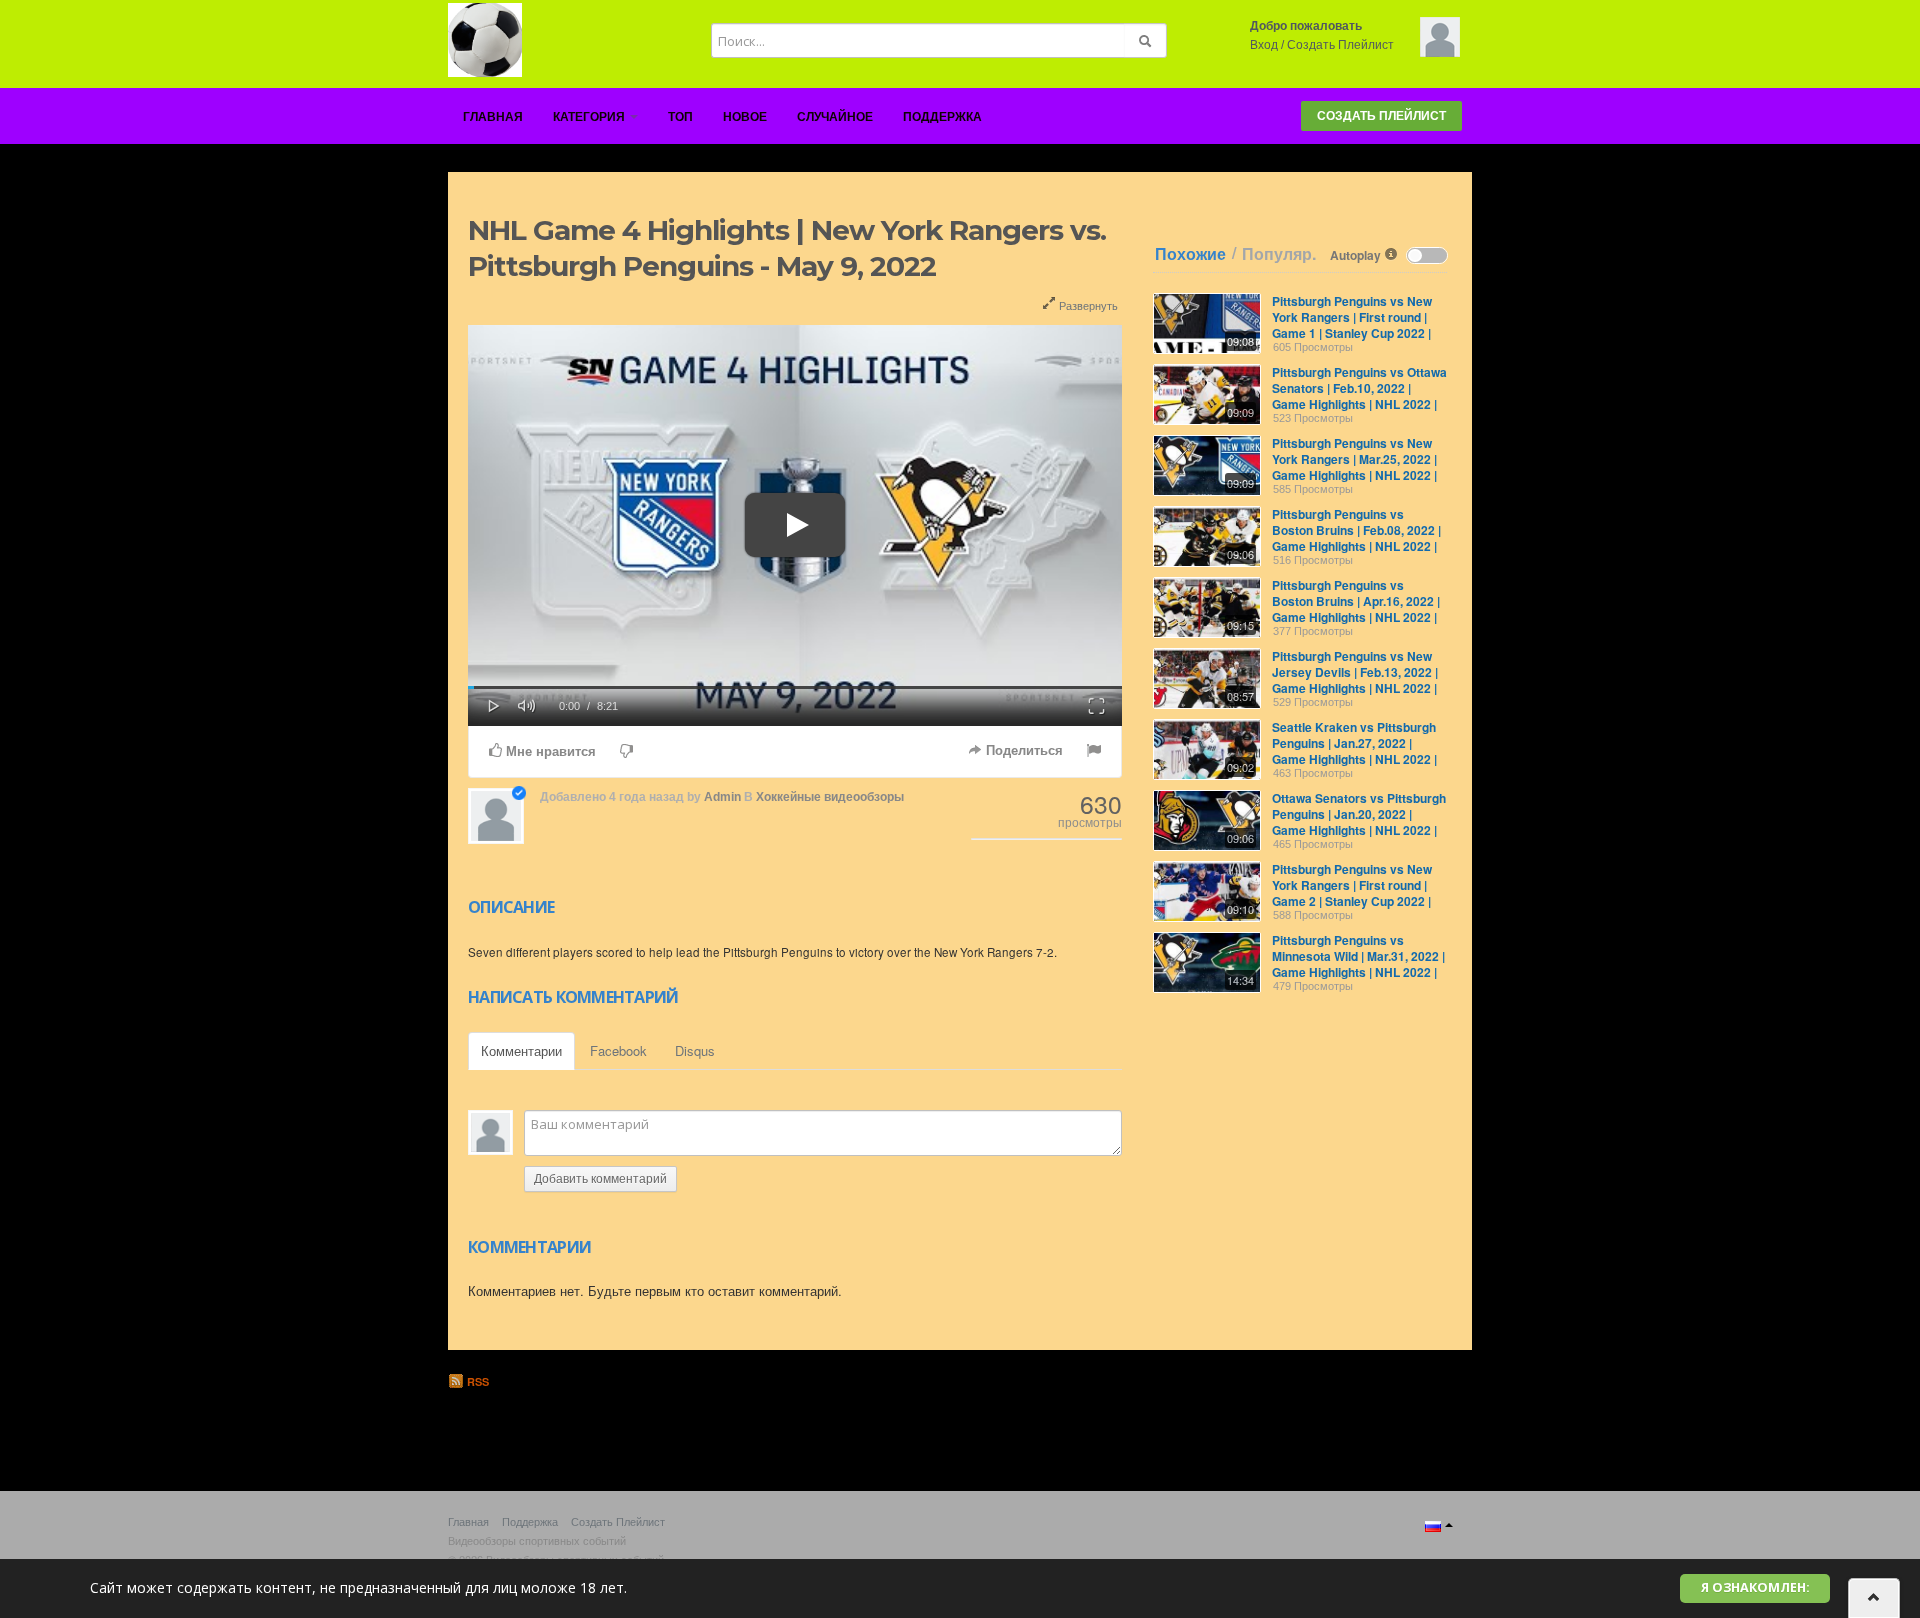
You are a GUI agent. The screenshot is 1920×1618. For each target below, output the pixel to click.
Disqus (695, 1050)
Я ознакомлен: (1755, 1587)
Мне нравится (549, 751)
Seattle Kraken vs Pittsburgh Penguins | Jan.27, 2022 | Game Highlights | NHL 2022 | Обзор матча (1354, 751)
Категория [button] (590, 117)
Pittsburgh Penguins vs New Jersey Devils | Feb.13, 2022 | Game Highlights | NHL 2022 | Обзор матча (1355, 680)
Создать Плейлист (1340, 45)
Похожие (1190, 254)
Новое (745, 117)
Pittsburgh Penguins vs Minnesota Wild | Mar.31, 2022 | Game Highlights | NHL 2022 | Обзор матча (1358, 964)
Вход (1264, 45)
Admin (722, 797)
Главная (493, 117)
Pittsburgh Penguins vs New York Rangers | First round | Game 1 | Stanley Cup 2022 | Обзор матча (1352, 325)
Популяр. (1279, 254)
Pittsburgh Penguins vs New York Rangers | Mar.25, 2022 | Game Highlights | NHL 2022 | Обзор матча (1354, 467)
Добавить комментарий (600, 1179)
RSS (476, 1381)
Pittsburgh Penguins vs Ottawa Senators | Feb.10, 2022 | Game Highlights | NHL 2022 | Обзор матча (1359, 396)
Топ (680, 117)
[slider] (795, 687)
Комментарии (521, 1050)
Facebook (618, 1050)
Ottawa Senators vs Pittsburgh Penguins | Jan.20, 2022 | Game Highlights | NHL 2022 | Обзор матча (1359, 822)
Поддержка (942, 117)
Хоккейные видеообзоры (830, 797)
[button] (494, 704)
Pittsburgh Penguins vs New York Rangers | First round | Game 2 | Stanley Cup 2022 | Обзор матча (1352, 893)
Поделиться (1022, 750)
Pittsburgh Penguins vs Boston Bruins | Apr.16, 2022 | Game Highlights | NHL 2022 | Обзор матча (1356, 609)
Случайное (835, 117)
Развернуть (1087, 305)
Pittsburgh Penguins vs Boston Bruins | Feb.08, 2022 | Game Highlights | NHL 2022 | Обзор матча (1356, 538)
